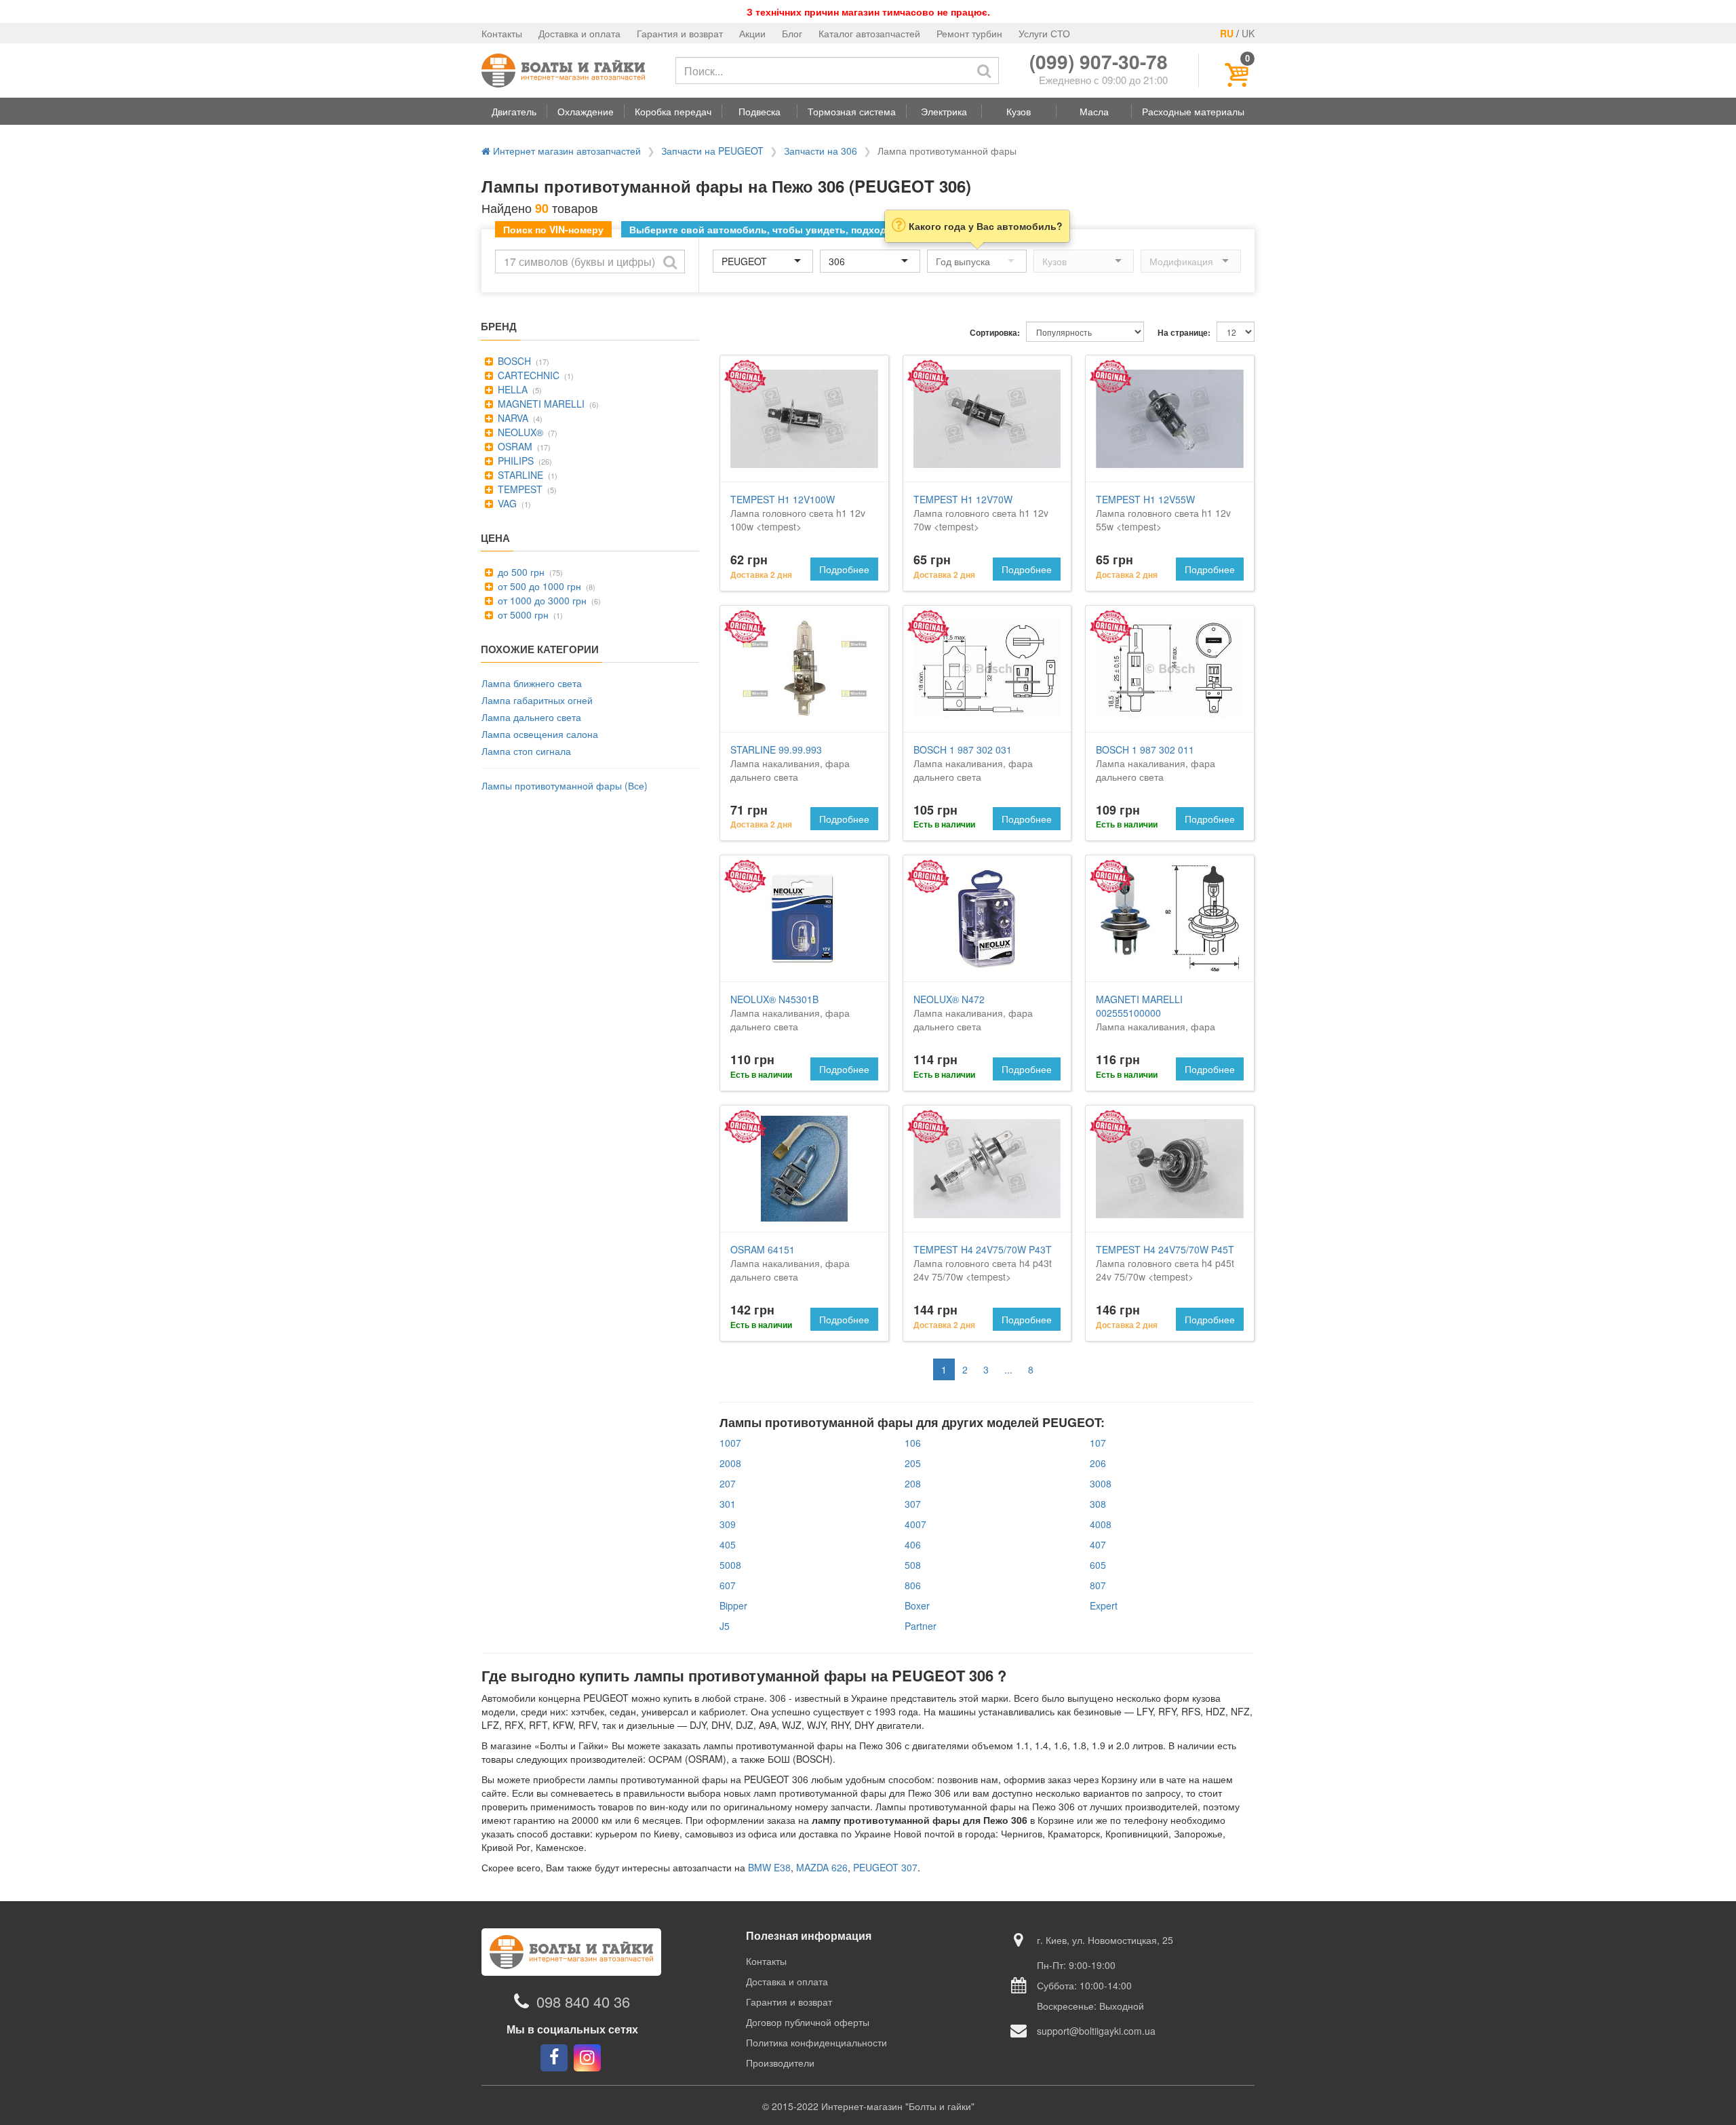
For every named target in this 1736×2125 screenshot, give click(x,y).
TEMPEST (519, 489)
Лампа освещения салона (540, 734)
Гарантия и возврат (680, 33)
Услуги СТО (1044, 33)
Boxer (917, 1605)
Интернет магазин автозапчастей (566, 151)
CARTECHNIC (527, 375)
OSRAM (514, 446)
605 (1098, 1565)
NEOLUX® (519, 432)
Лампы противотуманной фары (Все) (565, 785)
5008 (730, 1565)
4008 (1101, 1524)
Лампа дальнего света (531, 717)
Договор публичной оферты (808, 2022)
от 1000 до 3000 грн (541, 600)
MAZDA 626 (822, 1867)
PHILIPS (514, 461)
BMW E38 (769, 1867)
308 (1098, 1504)
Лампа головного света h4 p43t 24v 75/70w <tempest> (983, 1263)
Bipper (733, 1605)
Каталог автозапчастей (869, 33)
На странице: (1184, 333)
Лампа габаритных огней (537, 700)
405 (728, 1544)
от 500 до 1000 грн (538, 586)
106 (913, 1443)
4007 (915, 1524)
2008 (730, 1463)
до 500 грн (520, 572)
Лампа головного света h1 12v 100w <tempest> (798, 513)
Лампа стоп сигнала (526, 751)
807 (1098, 1585)
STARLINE (519, 475)
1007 (730, 1443)
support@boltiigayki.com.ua (1096, 2031)
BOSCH (513, 361)
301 (728, 1504)
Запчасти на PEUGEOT (712, 151)
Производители (780, 2063)
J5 (725, 1626)
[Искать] (984, 71)
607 (728, 1585)
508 (913, 1565)
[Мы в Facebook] (554, 2058)
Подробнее (844, 569)
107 (1098, 1443)
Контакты (502, 33)
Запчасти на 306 (821, 151)
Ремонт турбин (969, 33)
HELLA (511, 389)
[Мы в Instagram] (587, 2058)
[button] (514, 111)
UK (1248, 33)
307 (913, 1504)
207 (728, 1483)
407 (1098, 1544)
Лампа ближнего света (532, 683)
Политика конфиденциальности (816, 2042)
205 (913, 1463)
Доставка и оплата (579, 33)
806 (913, 1585)
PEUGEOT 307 (885, 1867)
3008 (1101, 1483)
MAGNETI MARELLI (540, 404)
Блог (792, 33)
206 (1098, 1463)
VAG (506, 503)
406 (913, 1544)
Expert (1104, 1605)
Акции (752, 33)
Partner (921, 1626)
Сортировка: (995, 333)
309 (728, 1524)
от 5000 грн (522, 615)
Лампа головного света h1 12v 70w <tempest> (981, 513)
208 (913, 1483)
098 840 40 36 (583, 2001)
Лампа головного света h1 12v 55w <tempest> (1163, 513)
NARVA (512, 418)
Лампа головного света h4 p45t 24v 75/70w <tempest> (1165, 1263)
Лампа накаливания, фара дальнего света (790, 763)
